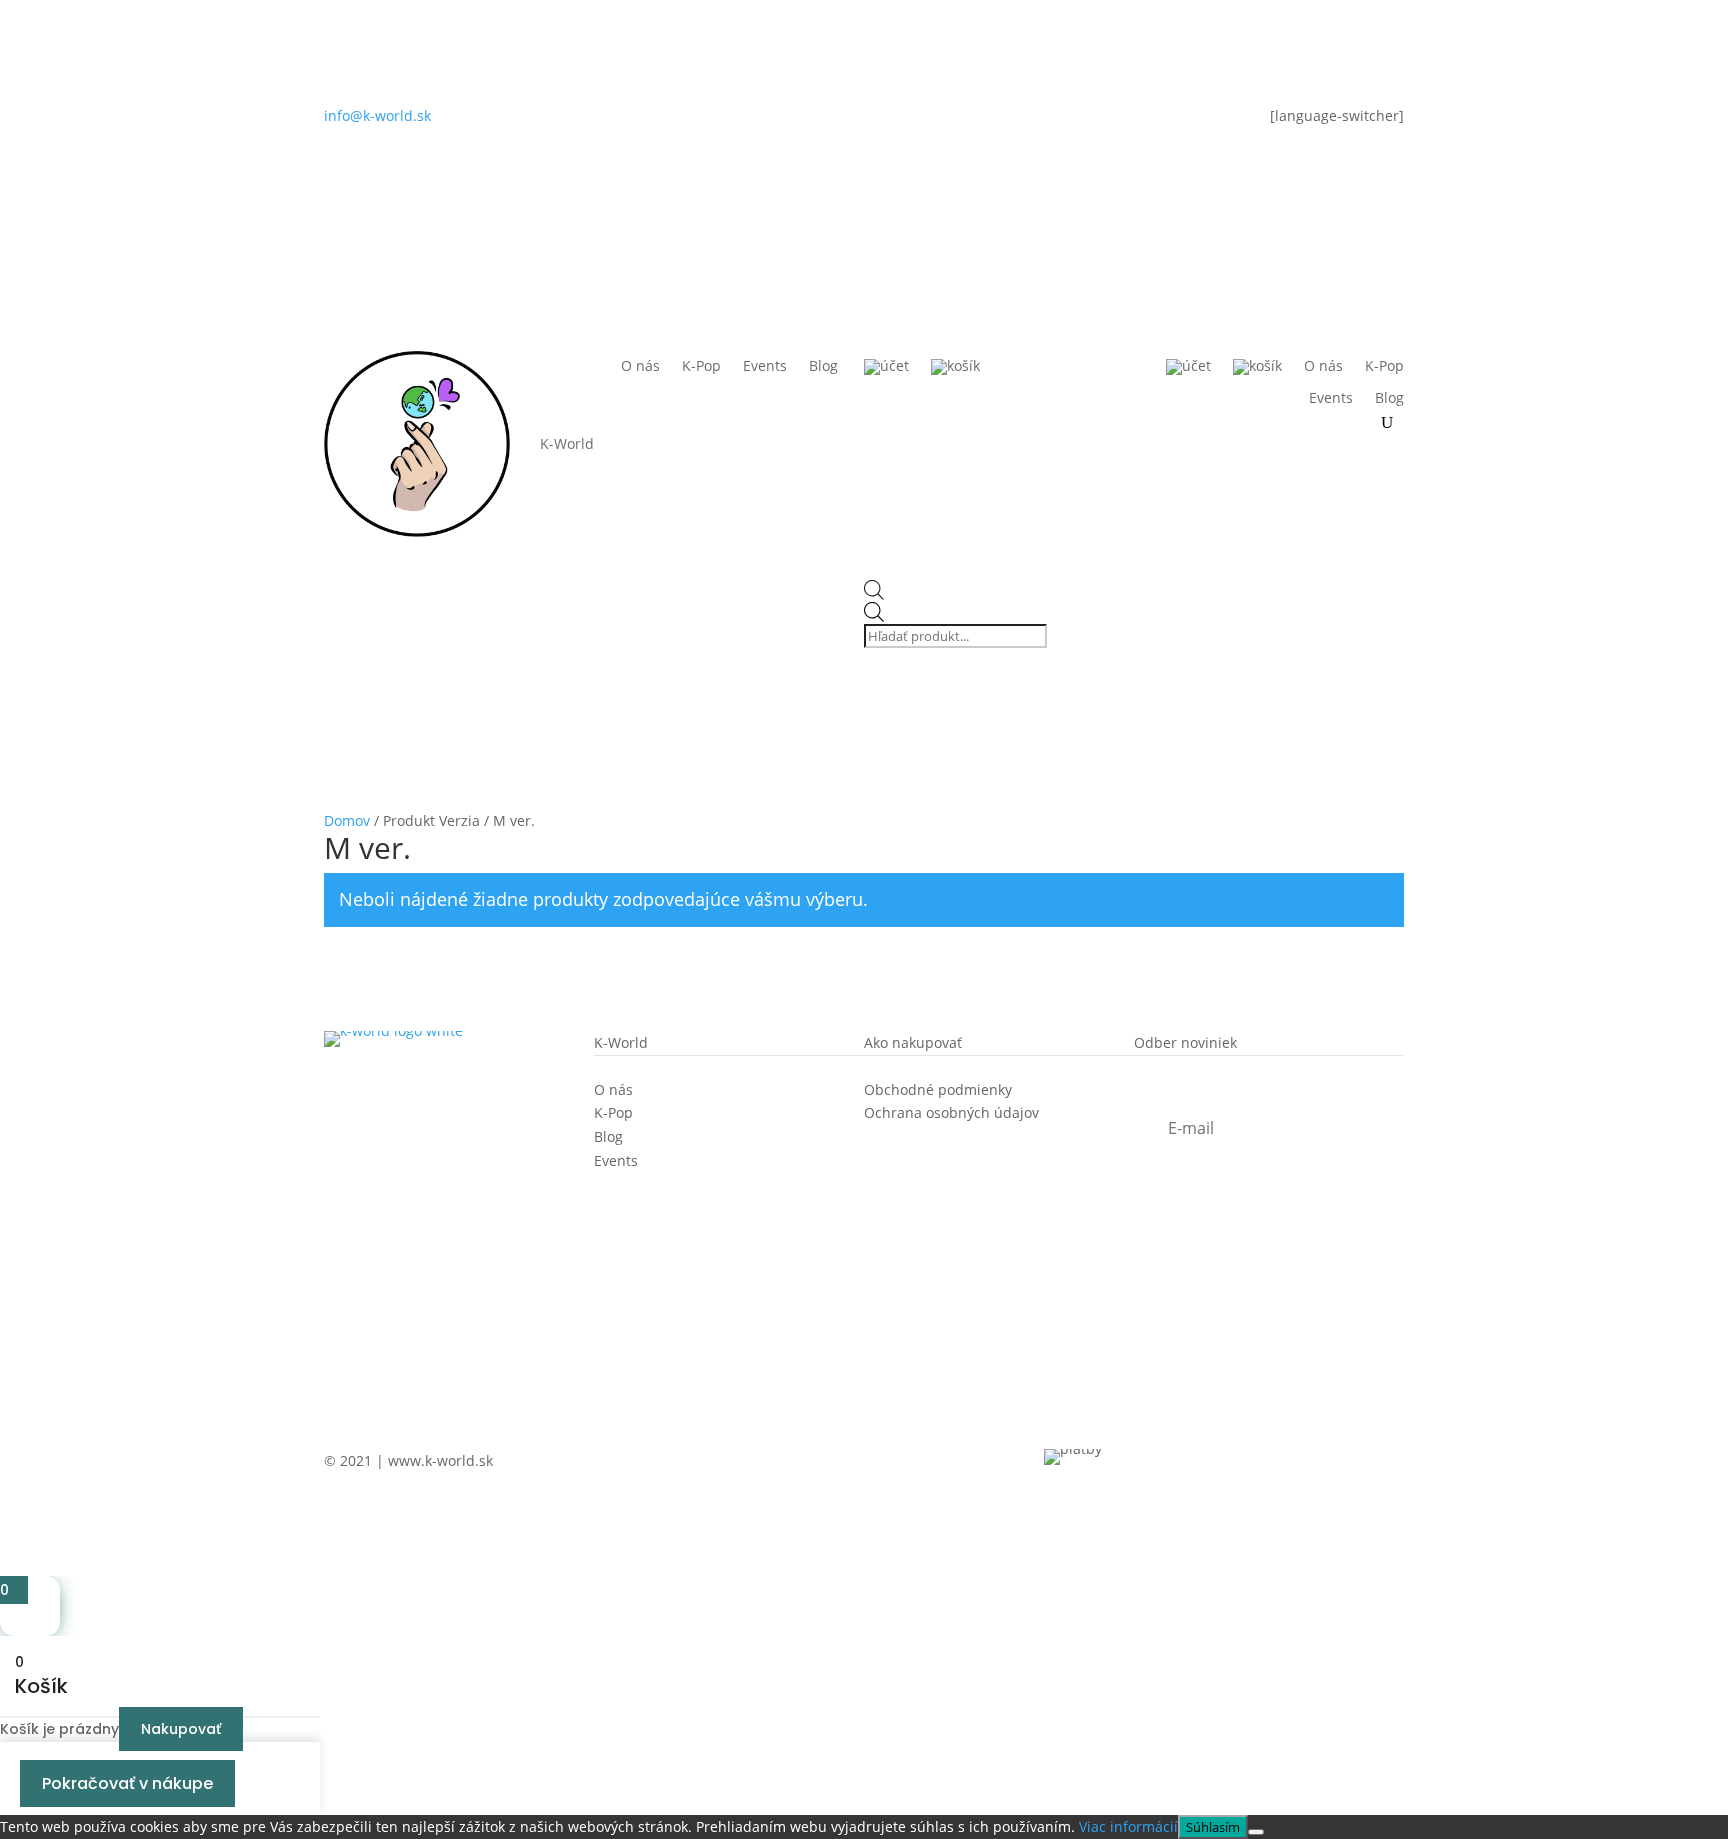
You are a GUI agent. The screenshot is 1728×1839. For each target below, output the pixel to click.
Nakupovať (181, 1729)
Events (765, 367)
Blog (823, 367)
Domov (347, 820)
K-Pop (701, 367)
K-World (567, 443)
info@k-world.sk (377, 115)
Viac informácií (1128, 1826)
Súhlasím (1213, 1827)
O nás (640, 367)
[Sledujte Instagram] (824, 120)
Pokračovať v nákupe (127, 1783)
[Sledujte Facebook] (864, 120)
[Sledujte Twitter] (904, 120)
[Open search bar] (957, 591)
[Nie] (1256, 1832)
